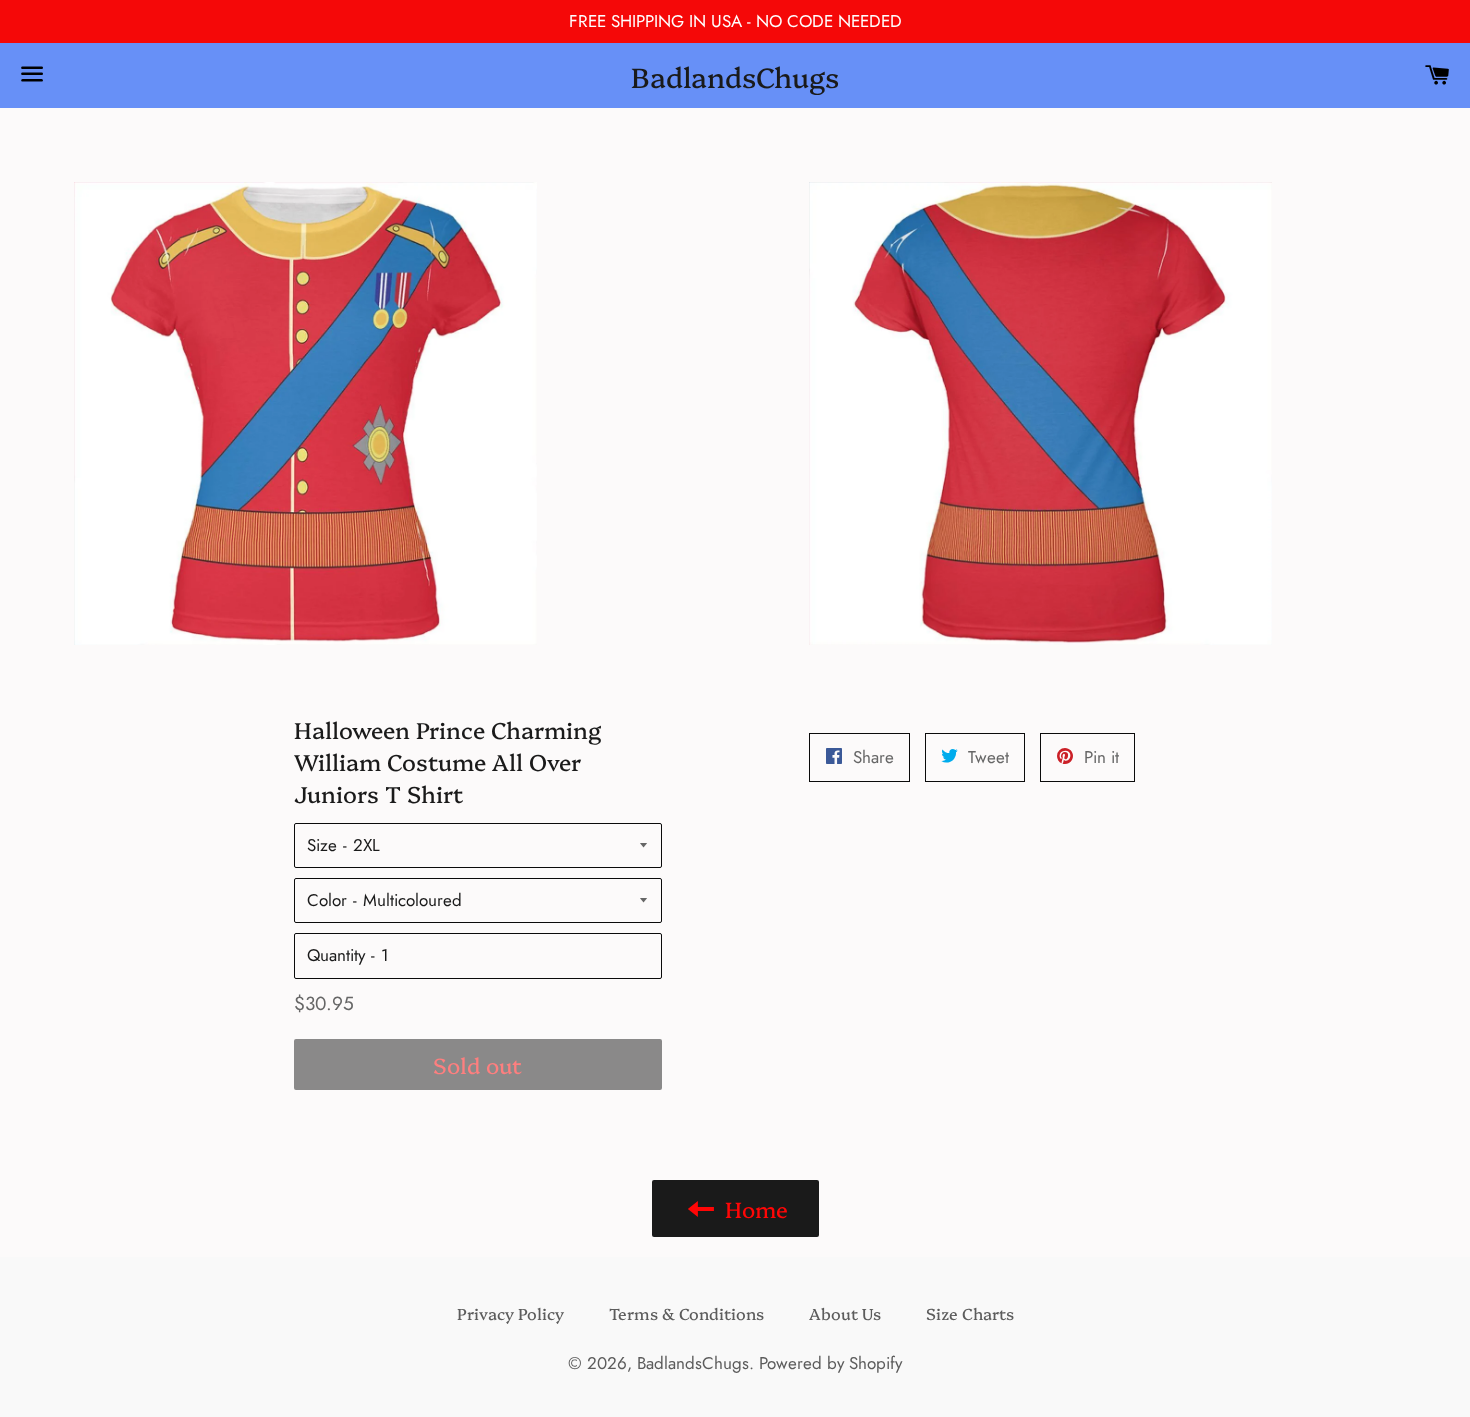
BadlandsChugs (735, 75)
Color (327, 900)
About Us (845, 1313)
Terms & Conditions (686, 1313)
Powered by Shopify (830, 1363)
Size (322, 845)
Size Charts (970, 1313)
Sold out (477, 1064)
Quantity (336, 955)
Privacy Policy (510, 1313)
